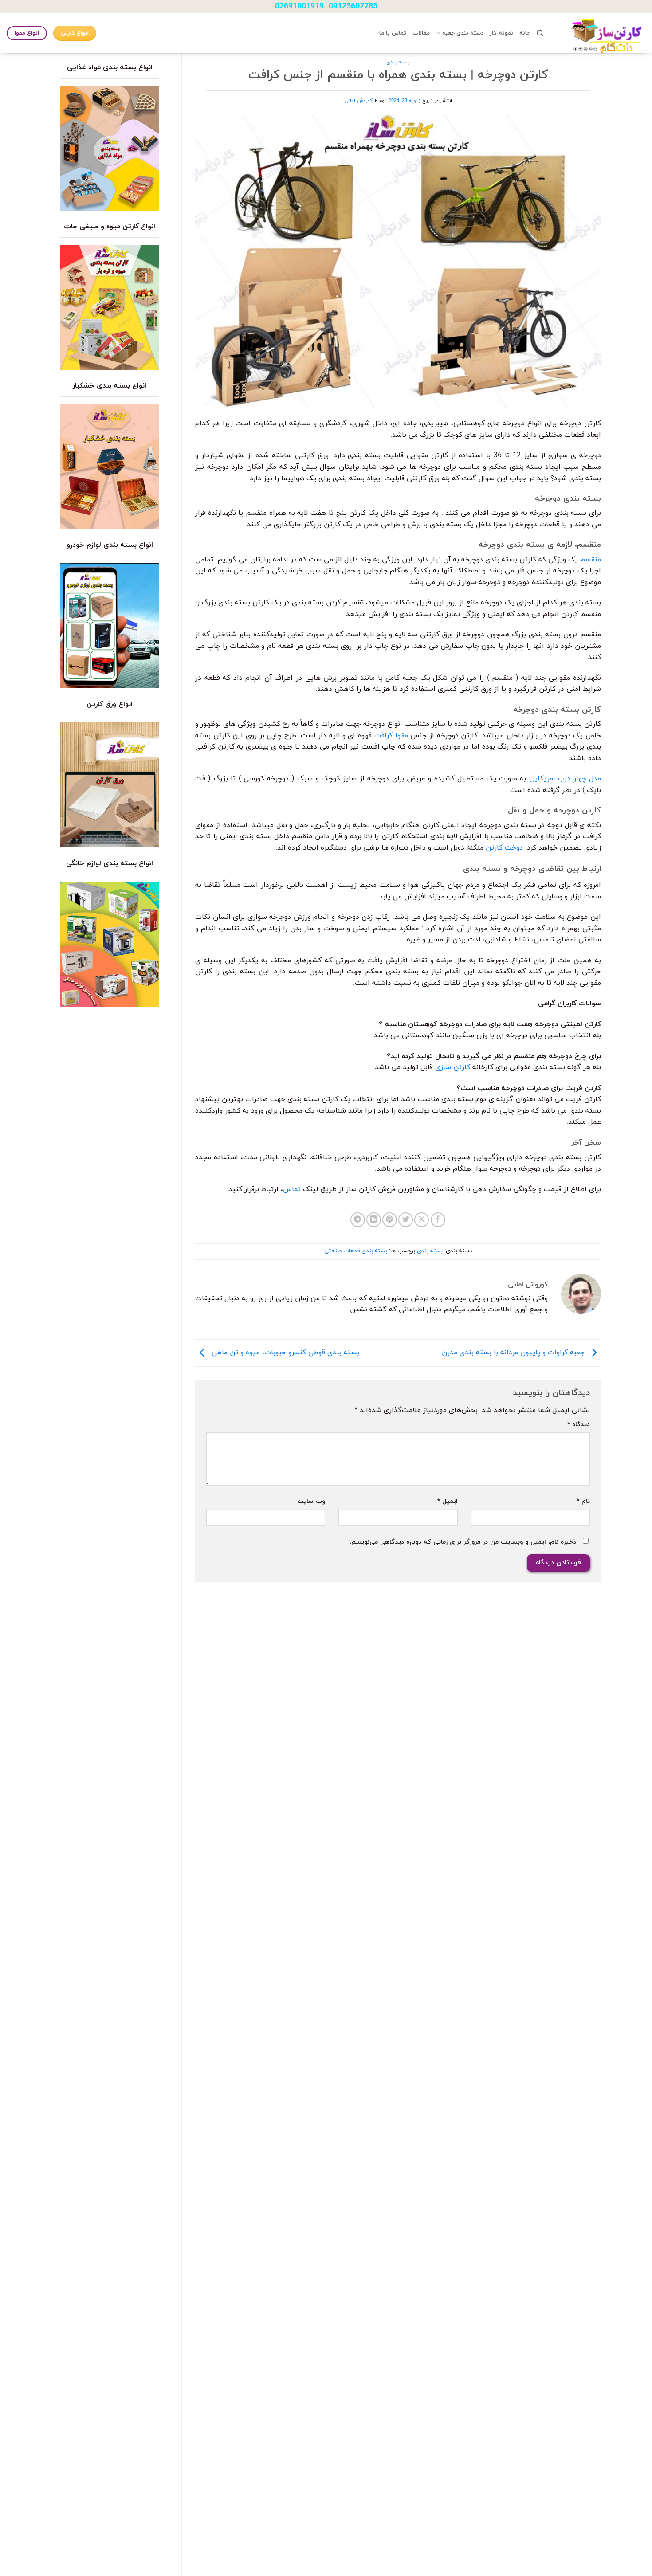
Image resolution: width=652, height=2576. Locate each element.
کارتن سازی (453, 1067)
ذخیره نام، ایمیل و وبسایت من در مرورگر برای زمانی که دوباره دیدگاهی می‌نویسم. (463, 1542)
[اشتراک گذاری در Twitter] (406, 1220)
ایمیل (447, 1501)
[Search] (540, 33)
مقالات (421, 33)
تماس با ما (393, 33)
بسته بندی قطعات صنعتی (356, 1251)
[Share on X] (422, 1220)
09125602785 (353, 6)
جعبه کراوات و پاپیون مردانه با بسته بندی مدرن (514, 1353)
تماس (292, 1189)
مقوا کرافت (391, 736)
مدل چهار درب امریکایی (565, 779)
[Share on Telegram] (358, 1220)
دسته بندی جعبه (463, 33)
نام (583, 1501)
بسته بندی (398, 62)
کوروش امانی (358, 101)
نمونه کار (501, 33)
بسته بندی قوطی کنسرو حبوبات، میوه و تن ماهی (284, 1353)
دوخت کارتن (504, 848)
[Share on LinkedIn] (374, 1220)
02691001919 (299, 6)
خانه (525, 33)
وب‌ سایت (311, 1501)
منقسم (591, 560)
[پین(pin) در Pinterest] (390, 1220)
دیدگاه (579, 1425)
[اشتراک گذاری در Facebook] (438, 1220)
